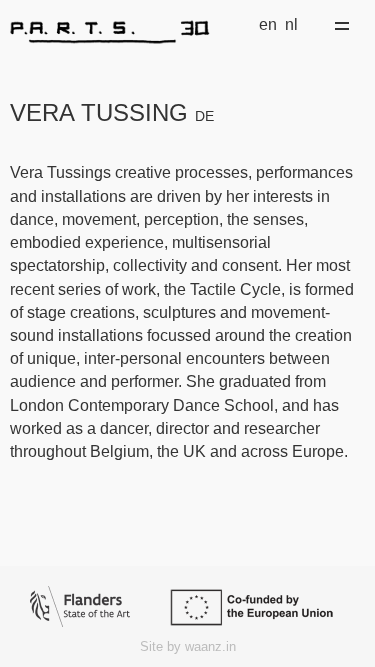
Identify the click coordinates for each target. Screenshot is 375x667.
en (268, 24)
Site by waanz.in (188, 646)
